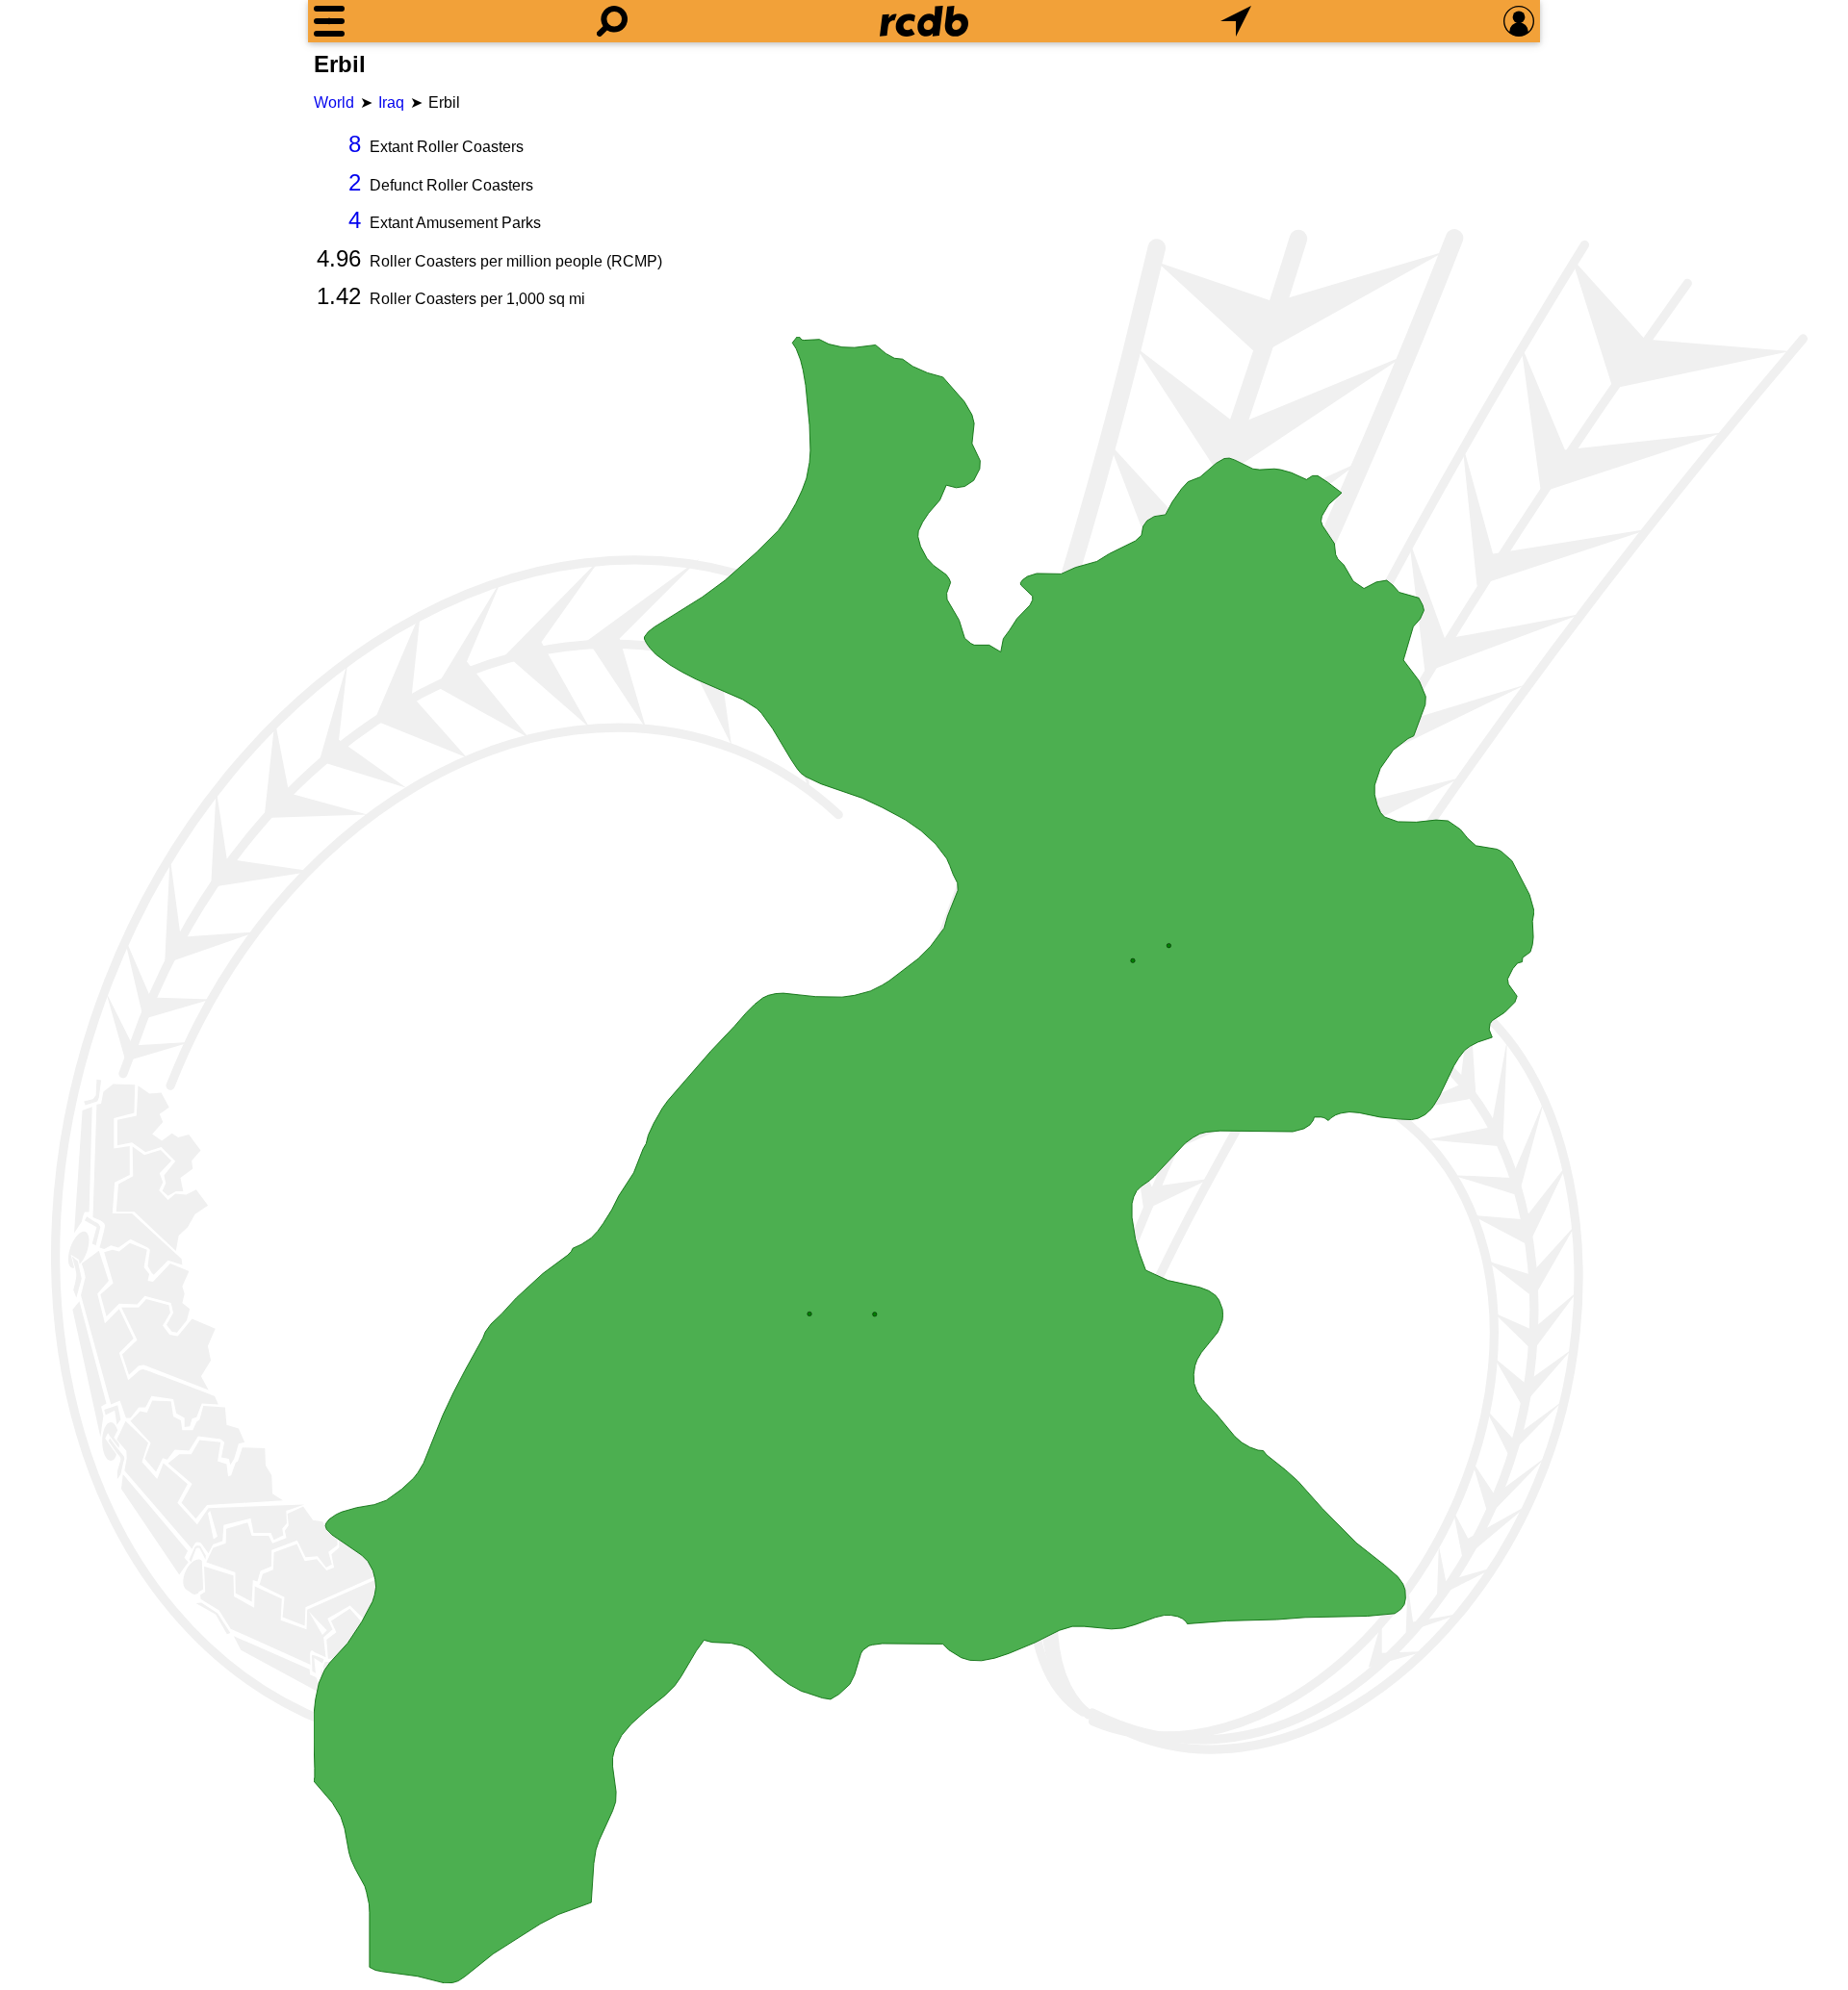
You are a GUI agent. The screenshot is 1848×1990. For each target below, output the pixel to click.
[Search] (612, 21)
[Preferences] (1519, 21)
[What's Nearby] (1236, 21)
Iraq (391, 102)
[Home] (924, 21)
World (334, 102)
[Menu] (329, 21)
